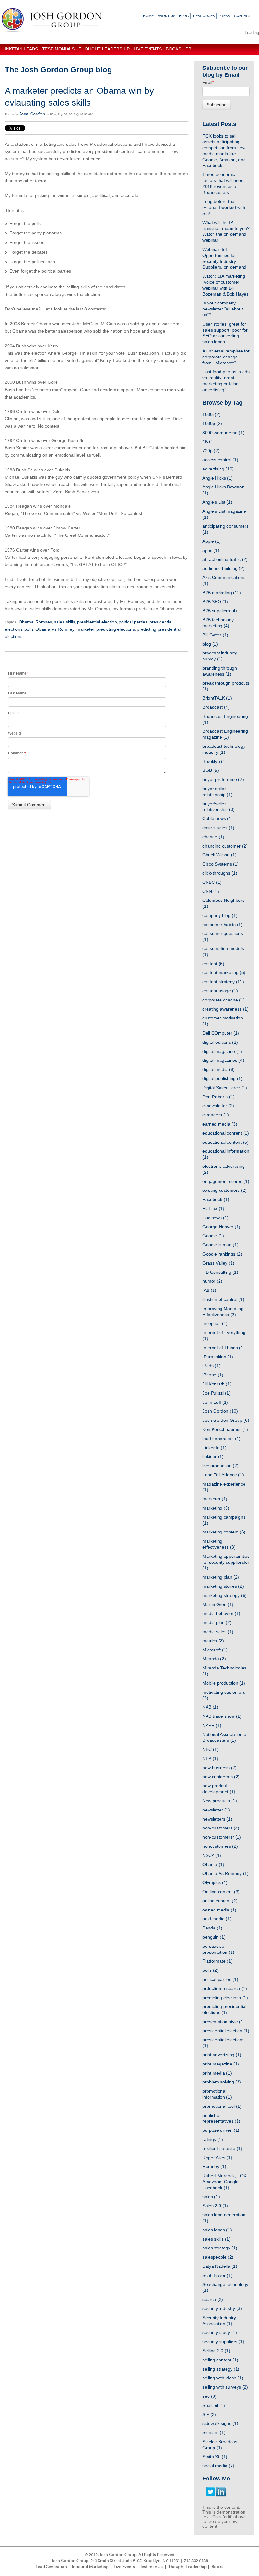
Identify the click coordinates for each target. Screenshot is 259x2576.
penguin (214, 1937)
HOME (148, 16)
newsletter (216, 1810)
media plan (217, 1622)
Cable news (218, 818)
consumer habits (223, 925)
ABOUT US (166, 16)
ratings (213, 2139)
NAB (210, 1707)
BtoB (211, 770)
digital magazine (222, 1051)
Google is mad (220, 1245)
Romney (44, 622)
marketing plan (221, 1577)
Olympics (215, 1882)
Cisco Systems (221, 864)
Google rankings (222, 1254)
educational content (226, 1142)
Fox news (216, 1218)
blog (210, 644)
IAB (209, 1290)
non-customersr (222, 1837)
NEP (210, 1758)
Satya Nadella (220, 2266)
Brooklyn (215, 761)
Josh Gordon (32, 114)
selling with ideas (223, 2378)
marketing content (224, 1532)
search (213, 2299)
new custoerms (221, 1777)
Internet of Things (224, 1348)
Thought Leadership (187, 2567)
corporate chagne (224, 1000)
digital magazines (223, 1060)
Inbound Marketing (90, 2567)
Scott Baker (217, 2275)
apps (211, 550)
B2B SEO (215, 602)
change (213, 837)
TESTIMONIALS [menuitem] (58, 49)
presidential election (97, 622)
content (213, 964)
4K (209, 441)
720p (211, 451)
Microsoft (215, 1650)
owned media (219, 1910)
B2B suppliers (220, 611)
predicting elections (116, 629)
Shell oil (214, 2405)
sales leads (217, 2230)
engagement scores (226, 1181)
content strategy (223, 982)
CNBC (212, 882)
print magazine (221, 2064)
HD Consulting (220, 1272)
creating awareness (226, 1009)
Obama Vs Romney (55, 629)
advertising (218, 469)
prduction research (225, 1988)
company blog (220, 915)
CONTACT (242, 16)
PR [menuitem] (188, 49)
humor (212, 1281)
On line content (221, 1892)
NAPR (212, 1725)
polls (29, 629)
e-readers (216, 1115)
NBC (211, 1749)
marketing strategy (225, 1595)
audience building (223, 568)
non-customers (221, 1828)
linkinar (213, 1456)
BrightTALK (217, 698)
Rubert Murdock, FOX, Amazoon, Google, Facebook (225, 2182)
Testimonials (152, 2567)
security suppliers (223, 2342)
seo (210, 2396)
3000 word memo (223, 433)
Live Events (124, 2567)
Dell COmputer (221, 1033)
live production (220, 1466)
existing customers (225, 1190)
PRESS (224, 16)
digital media (219, 1069)
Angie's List (217, 502)
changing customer (225, 846)
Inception (215, 1323)
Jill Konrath (217, 1384)
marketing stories (223, 1586)
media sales (218, 1632)
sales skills (65, 622)
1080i (211, 414)
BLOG (184, 16)
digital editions (220, 1042)
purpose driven (221, 2130)
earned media (220, 1124)
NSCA (212, 1855)
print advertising (222, 2055)
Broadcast (216, 707)
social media (218, 2466)
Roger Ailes (217, 2158)
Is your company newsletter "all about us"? (223, 309)
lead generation (222, 1439)
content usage (220, 991)
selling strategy (221, 2369)
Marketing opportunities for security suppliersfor (226, 1562)
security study (220, 2332)
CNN (211, 891)
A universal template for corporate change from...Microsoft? (226, 357)
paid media (217, 1919)
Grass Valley (218, 1263)
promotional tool (222, 2106)
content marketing (224, 972)
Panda (212, 1928)
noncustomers (220, 1846)
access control (220, 460)
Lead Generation (51, 2567)
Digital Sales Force (225, 1088)
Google (213, 1236)
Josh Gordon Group (226, 1420)
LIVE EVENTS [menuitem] (148, 49)
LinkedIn (214, 1448)
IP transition (218, 1357)
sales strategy (220, 2248)
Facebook (216, 1199)
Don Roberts (219, 1097)
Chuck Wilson (220, 855)
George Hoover (221, 1227)
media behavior (221, 1613)
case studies (218, 828)
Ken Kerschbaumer (225, 1429)
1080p (212, 423)
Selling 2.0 (216, 2351)
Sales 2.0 (215, 2206)
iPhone (213, 1375)
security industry (222, 2308)
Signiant (214, 2432)
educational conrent (226, 1133)
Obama (26, 622)
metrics (213, 1641)
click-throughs (220, 873)
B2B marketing (222, 593)
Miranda (214, 1659)
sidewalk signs (220, 2423)
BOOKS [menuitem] (174, 49)
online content (220, 1901)
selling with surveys (225, 2387)
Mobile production (224, 1683)
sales (211, 2197)
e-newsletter (218, 1106)
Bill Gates (215, 635)
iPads (211, 1366)
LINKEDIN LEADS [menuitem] (20, 49)
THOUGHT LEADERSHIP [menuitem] (104, 49)
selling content (220, 2360)
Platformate (217, 1961)
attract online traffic (225, 559)
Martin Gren (218, 1604)
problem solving (222, 2082)
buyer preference (223, 779)
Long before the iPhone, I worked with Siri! (224, 207)
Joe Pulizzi (217, 1393)
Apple (212, 541)
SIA (209, 2414)
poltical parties (133, 622)
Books (217, 2567)
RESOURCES (204, 16)
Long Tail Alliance (223, 1475)
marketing (216, 1508)
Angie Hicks (218, 478)
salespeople (218, 2257)
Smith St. (215, 2457)
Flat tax (213, 1208)
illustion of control (223, 1299)
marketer (85, 629)
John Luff (215, 1402)
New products (220, 1801)
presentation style (224, 2022)
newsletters (217, 1819)
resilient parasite (222, 2148)
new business (220, 1768)
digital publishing (223, 1078)
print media (217, 2073)
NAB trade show (222, 1716)
